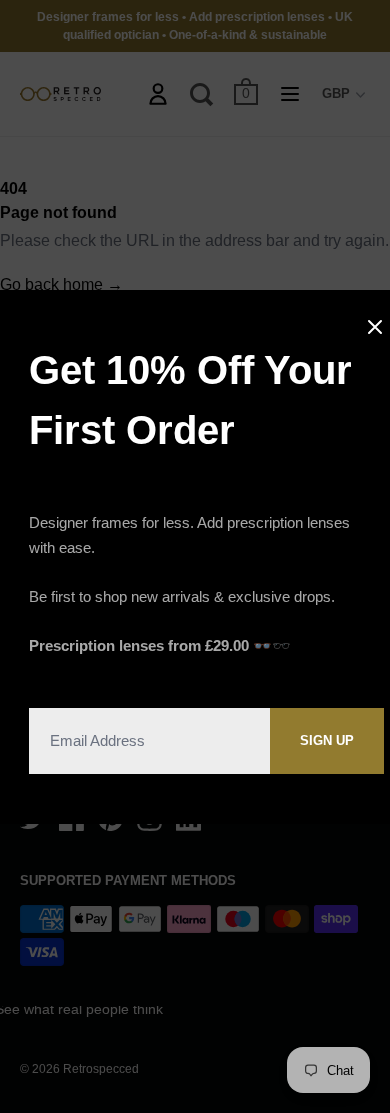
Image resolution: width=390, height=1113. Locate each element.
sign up (327, 740)
